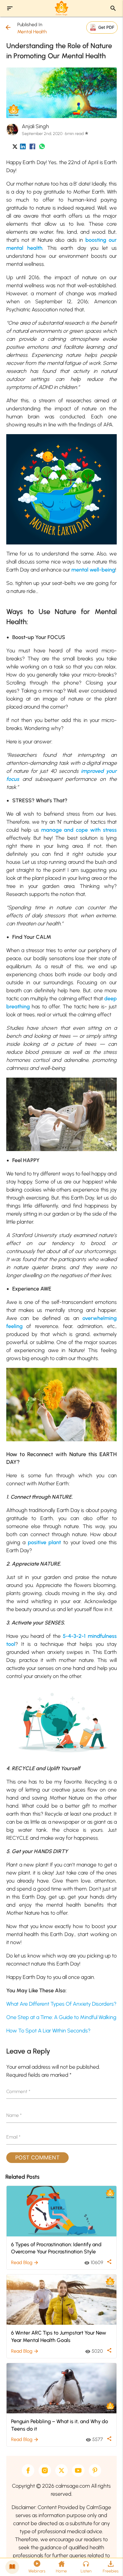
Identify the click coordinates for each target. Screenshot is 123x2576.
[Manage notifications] (109, 2563)
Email (13, 2137)
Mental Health (32, 32)
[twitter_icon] (15, 148)
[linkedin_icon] (23, 148)
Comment (18, 2091)
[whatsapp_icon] (42, 148)
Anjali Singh (35, 126)
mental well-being (93, 570)
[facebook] (28, 2470)
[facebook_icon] (32, 148)
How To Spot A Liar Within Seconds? (48, 2031)
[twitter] (61, 2470)
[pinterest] (95, 2470)
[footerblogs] (12, 2567)
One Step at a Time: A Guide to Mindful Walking (61, 2017)
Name (14, 2115)
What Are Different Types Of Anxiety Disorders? (61, 2004)
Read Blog (25, 2262)
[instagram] (45, 2470)
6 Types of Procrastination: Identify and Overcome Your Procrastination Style (56, 2248)
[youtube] (78, 2470)
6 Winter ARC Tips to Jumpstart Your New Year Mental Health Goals (59, 2336)
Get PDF (106, 27)
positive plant (44, 1542)
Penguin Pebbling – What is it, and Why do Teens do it (60, 2425)
